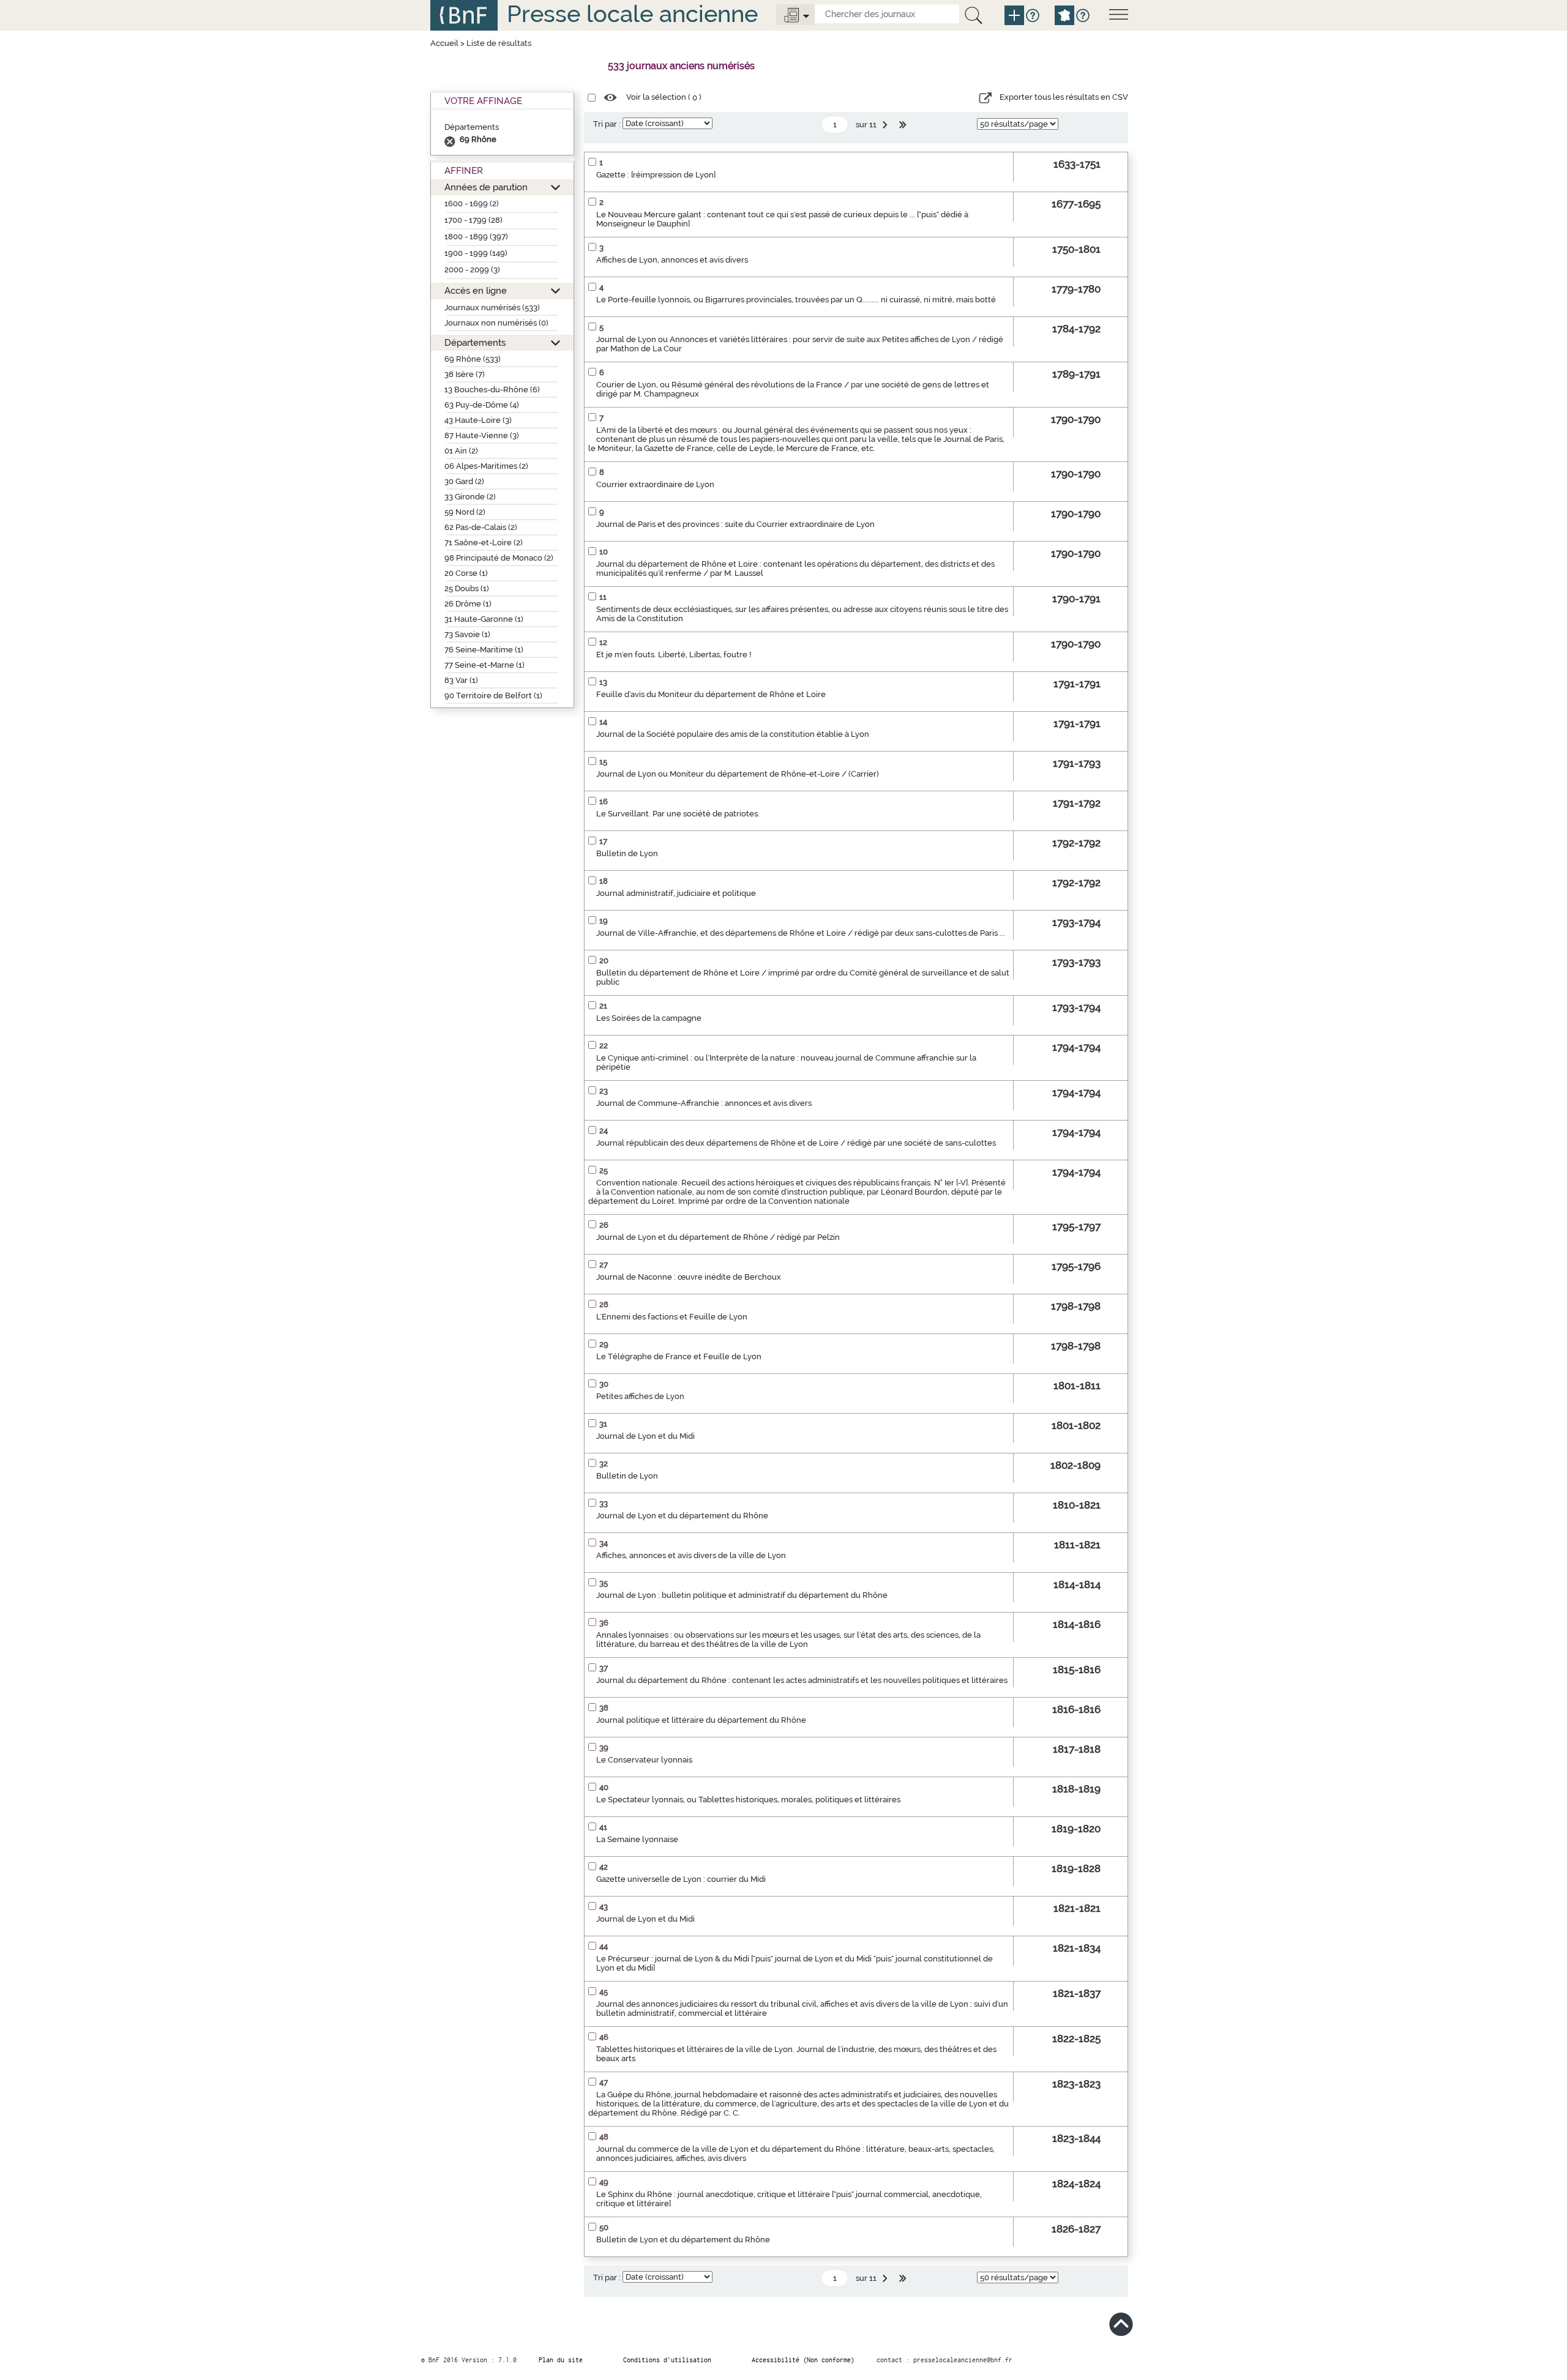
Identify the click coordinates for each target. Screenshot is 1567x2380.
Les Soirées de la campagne (649, 1018)
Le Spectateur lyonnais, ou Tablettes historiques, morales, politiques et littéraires (748, 1800)
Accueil (444, 43)
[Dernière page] (904, 125)
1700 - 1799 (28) (473, 220)
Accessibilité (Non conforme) (803, 2360)
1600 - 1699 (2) (472, 203)
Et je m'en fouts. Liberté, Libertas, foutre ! (674, 655)
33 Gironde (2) (470, 497)
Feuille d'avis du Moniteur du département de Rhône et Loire (711, 694)
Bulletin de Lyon (627, 853)
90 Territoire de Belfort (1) (493, 696)
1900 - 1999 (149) (476, 253)
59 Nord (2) (465, 512)
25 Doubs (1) (467, 588)
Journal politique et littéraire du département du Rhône (701, 1720)
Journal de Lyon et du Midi (645, 1436)
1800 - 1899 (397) (476, 237)
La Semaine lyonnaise (637, 1839)
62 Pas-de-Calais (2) (481, 527)
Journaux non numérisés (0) (496, 323)
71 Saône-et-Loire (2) (484, 543)
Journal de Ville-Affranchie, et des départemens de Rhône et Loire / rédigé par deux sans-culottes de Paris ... (801, 933)
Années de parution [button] (486, 187)
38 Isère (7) (465, 374)
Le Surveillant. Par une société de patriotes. (678, 814)
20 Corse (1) (466, 573)
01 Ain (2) (461, 451)
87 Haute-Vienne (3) (482, 435)
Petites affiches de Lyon (640, 1396)
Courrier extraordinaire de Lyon (655, 484)
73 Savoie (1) (467, 634)
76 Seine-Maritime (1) (484, 650)
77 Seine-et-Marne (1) (484, 665)
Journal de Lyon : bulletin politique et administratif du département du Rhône (742, 1595)
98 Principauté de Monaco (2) (499, 558)
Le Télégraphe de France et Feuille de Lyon (679, 1356)
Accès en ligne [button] (476, 290)
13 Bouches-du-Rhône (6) (492, 390)
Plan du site (561, 2360)
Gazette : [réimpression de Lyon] (656, 175)
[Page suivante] (886, 125)
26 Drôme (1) (468, 604)
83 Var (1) (461, 680)
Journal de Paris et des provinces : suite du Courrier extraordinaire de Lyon (735, 524)
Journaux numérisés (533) (492, 308)
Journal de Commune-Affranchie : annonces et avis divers (704, 1103)
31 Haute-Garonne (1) (484, 619)
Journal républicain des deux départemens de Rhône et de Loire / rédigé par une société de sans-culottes (796, 1143)
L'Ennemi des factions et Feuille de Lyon (672, 1317)
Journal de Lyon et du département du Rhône (682, 1516)
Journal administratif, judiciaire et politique (676, 893)
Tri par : (607, 124)
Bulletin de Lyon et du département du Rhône (683, 2240)
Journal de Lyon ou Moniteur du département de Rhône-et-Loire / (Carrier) (738, 774)
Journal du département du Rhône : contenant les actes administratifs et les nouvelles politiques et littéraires (802, 1680)
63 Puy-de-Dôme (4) (482, 405)
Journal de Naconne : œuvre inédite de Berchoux (689, 1277)
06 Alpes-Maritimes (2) (486, 466)
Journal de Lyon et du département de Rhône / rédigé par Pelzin (718, 1237)
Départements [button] (475, 342)
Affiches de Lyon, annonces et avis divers (672, 260)
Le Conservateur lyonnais (644, 1760)
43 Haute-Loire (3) (478, 420)
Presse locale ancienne (632, 14)
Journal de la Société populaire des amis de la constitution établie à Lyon (733, 734)
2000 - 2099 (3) (472, 270)
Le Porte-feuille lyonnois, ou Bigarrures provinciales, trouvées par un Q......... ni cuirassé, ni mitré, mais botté (796, 300)
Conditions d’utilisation (667, 2360)
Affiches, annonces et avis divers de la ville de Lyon (691, 1555)
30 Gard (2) (464, 481)
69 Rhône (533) (473, 359)
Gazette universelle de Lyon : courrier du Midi (681, 1879)
